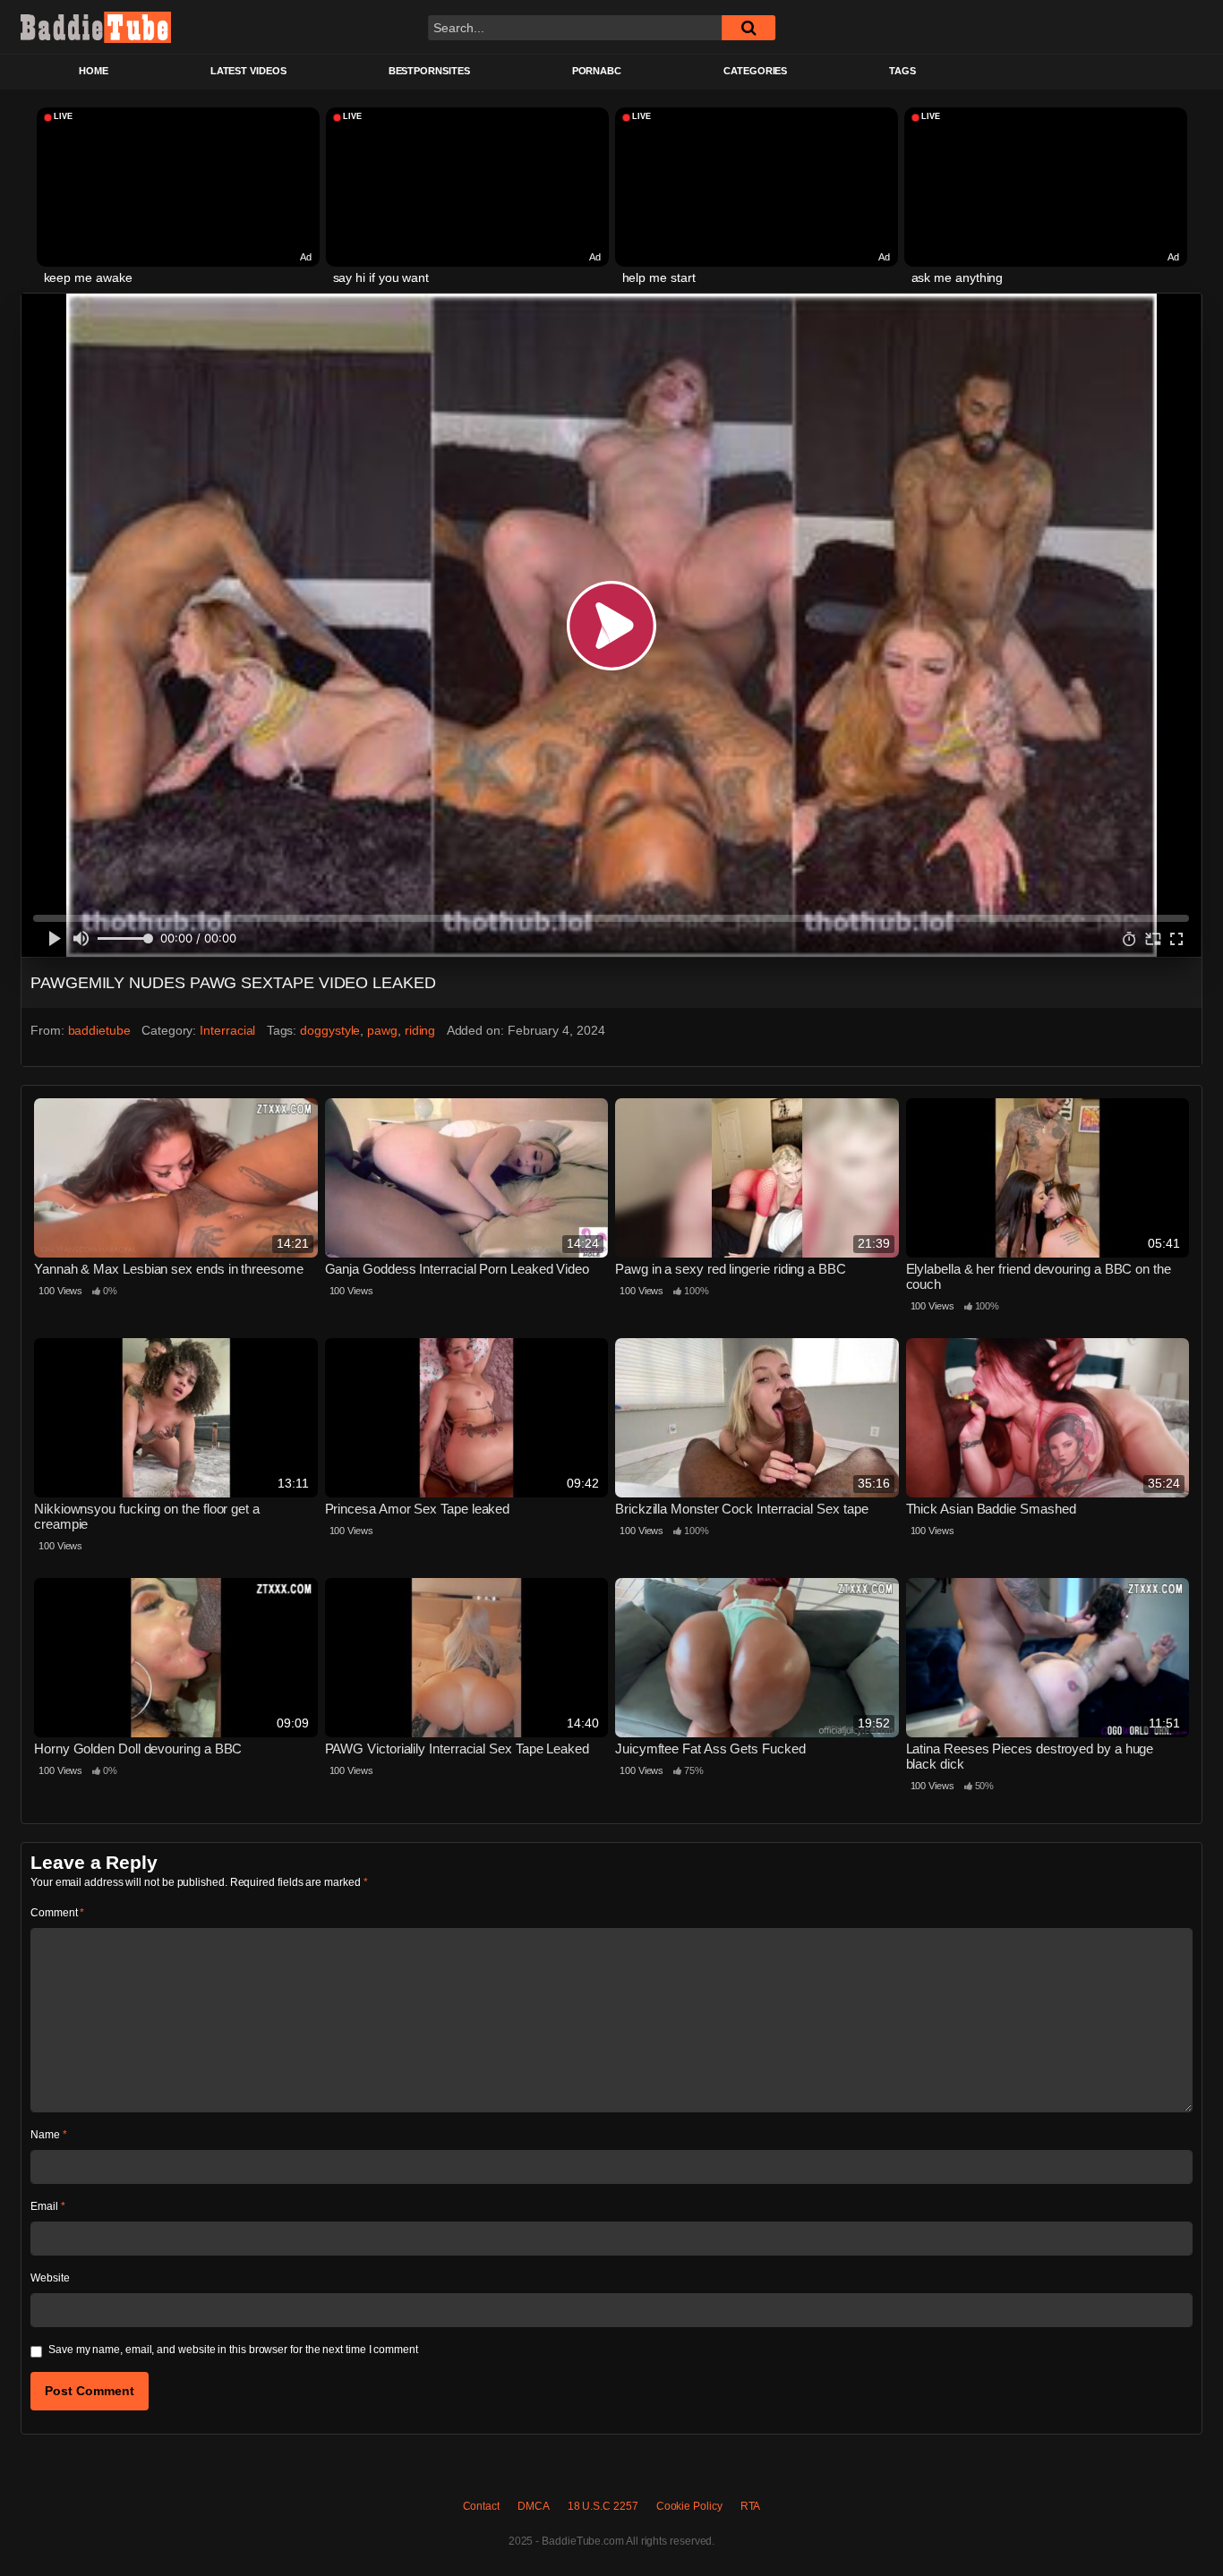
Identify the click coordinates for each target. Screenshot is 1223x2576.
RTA (751, 2506)
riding (420, 1030)
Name (49, 2135)
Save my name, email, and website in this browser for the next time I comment (233, 2350)
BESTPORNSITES (429, 71)
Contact (481, 2506)
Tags (902, 71)
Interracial (227, 1030)
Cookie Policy (689, 2506)
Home (94, 71)
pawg (382, 1030)
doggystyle (330, 1030)
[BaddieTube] (96, 27)
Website (50, 2278)
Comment (57, 1913)
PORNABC (597, 71)
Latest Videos (248, 71)
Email (47, 2206)
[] (748, 28)
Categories (755, 71)
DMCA (534, 2506)
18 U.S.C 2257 (603, 2506)
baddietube (99, 1030)
